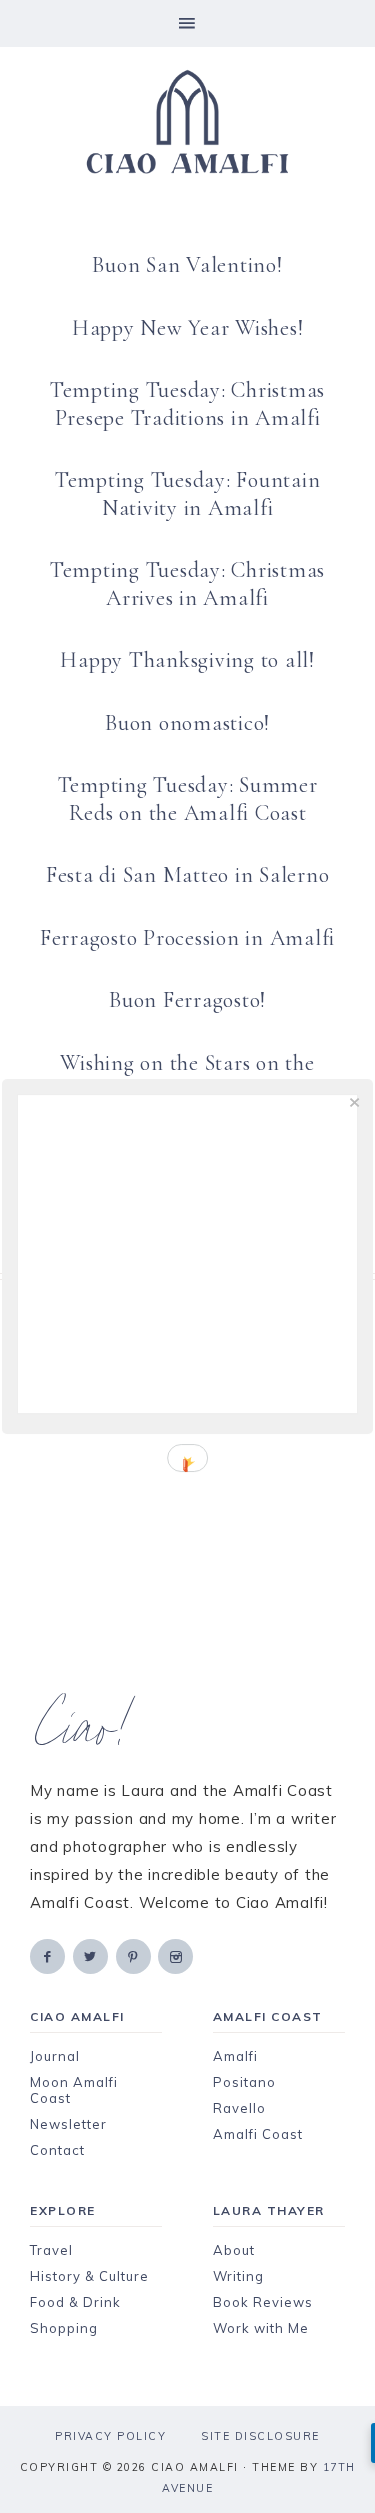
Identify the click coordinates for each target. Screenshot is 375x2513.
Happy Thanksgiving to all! (187, 660)
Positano (244, 2082)
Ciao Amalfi (187, 122)
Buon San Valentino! (187, 265)
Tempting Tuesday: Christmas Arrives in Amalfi (187, 584)
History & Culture (89, 2276)
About (234, 2250)
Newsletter (68, 2124)
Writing (238, 2276)
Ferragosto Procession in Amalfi (187, 938)
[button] (187, 23)
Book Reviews (263, 2302)
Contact (57, 2150)
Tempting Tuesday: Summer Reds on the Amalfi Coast (188, 799)
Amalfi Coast (258, 2134)
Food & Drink (75, 2302)
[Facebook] (49, 1955)
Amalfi (235, 2056)
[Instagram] (177, 1955)
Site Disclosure (260, 2436)
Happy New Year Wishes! (188, 328)
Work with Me (261, 2328)
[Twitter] (92, 1955)
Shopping (64, 2328)
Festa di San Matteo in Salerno (188, 875)
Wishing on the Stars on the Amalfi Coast (187, 1077)
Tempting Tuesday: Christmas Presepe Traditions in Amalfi (187, 404)
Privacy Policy (110, 2436)
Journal (55, 2056)
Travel (51, 2250)
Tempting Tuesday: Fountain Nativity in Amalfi (188, 494)
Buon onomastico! (187, 723)
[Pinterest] (135, 1955)
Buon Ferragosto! (187, 1000)
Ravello (239, 2108)
